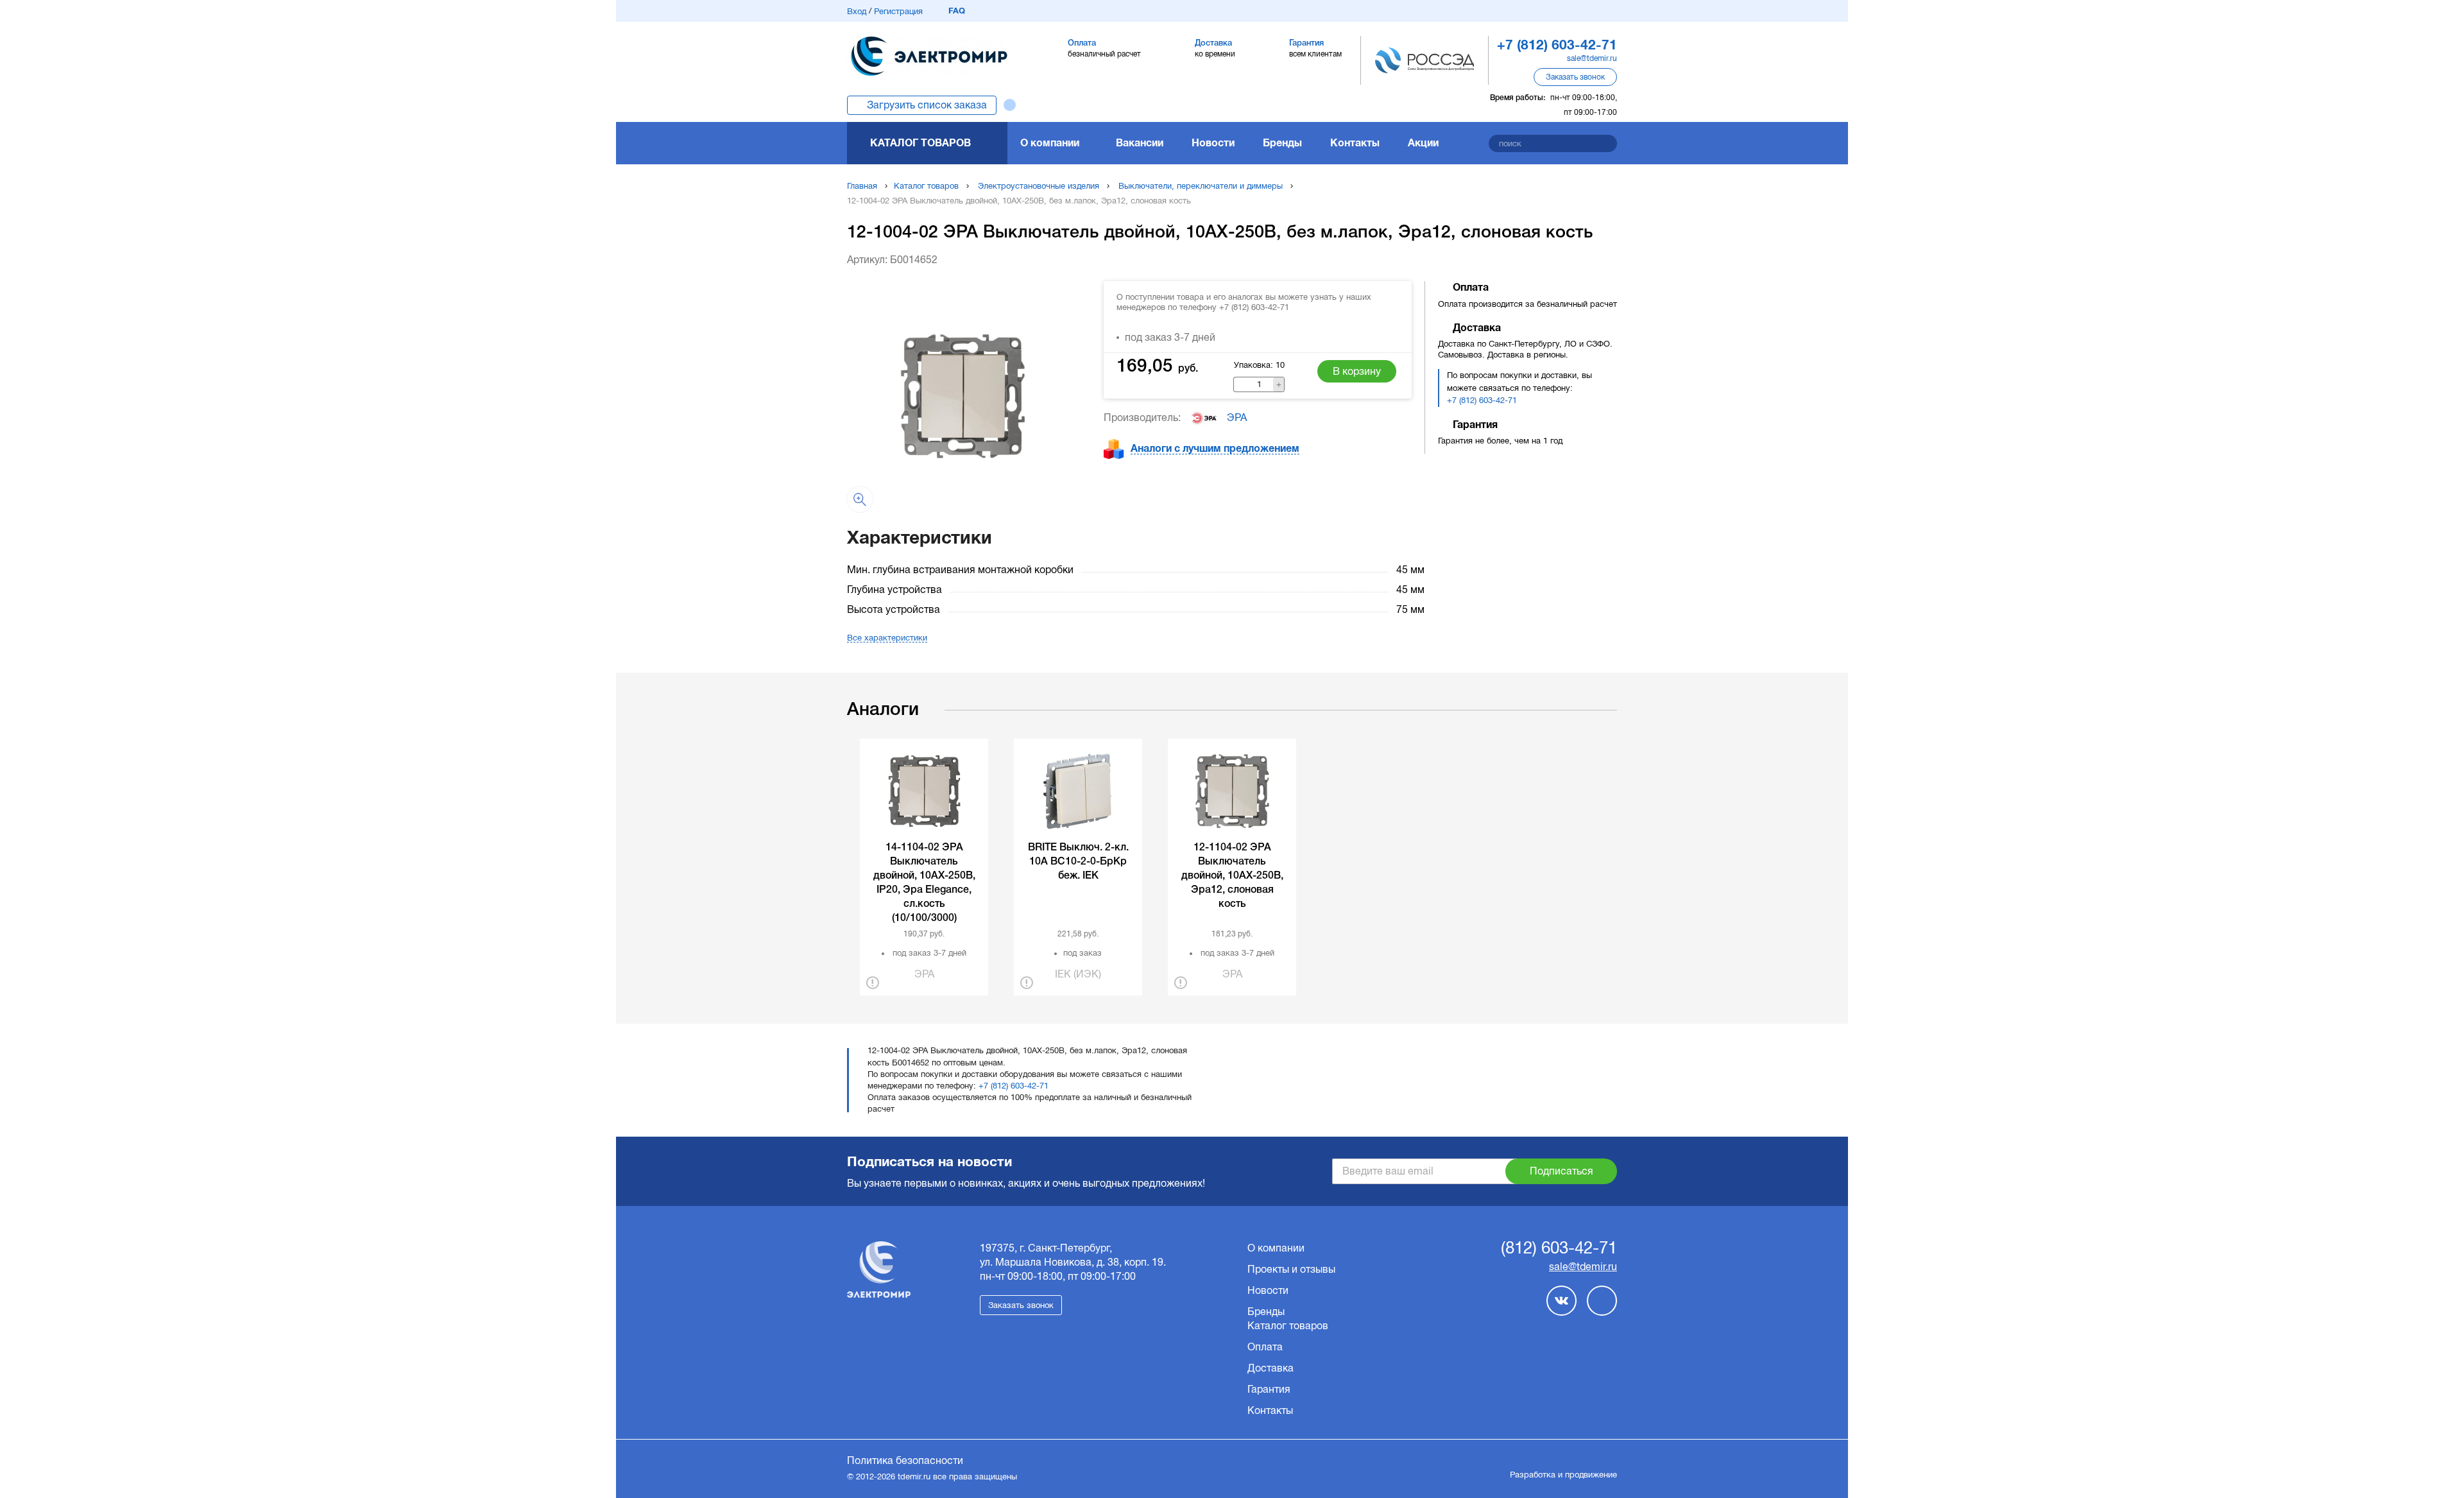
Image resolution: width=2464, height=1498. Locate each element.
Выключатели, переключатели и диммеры (1201, 186)
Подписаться (1561, 1171)
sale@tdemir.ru (1592, 58)
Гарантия (1269, 1389)
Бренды (1282, 143)
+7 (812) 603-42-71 (1482, 400)
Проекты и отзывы (1291, 1269)
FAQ (957, 11)
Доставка (1270, 1368)
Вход (857, 11)
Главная (862, 186)
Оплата (1265, 1347)
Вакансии (1140, 143)
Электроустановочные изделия (1039, 186)
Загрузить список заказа (927, 105)
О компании (1050, 143)
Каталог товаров (920, 143)
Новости (1213, 143)
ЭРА (1237, 418)
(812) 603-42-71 (1559, 1248)
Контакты (1355, 143)
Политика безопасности (905, 1460)
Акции (1423, 143)
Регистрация (898, 11)
